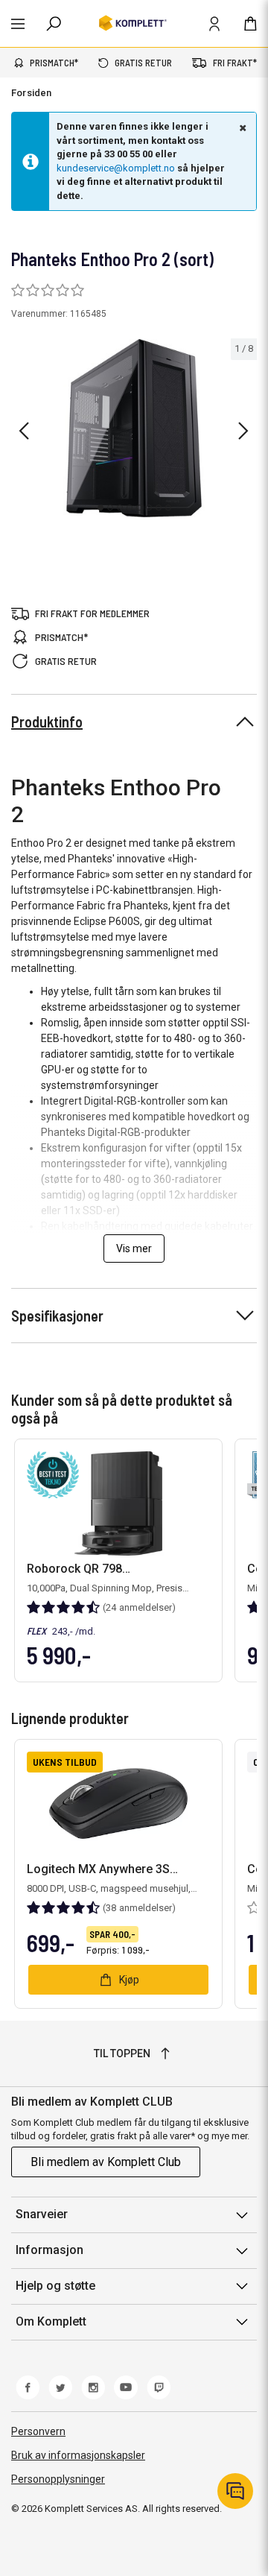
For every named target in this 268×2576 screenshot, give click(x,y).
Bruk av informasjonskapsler (78, 2455)
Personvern (38, 2431)
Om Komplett (51, 2321)
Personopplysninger (58, 2479)
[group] (134, 428)
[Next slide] (243, 431)
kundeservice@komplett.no (116, 168)
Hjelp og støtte (55, 2286)
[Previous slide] (24, 431)
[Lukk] (241, 127)
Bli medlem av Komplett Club (106, 2162)
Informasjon (50, 2250)
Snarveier (42, 2214)
